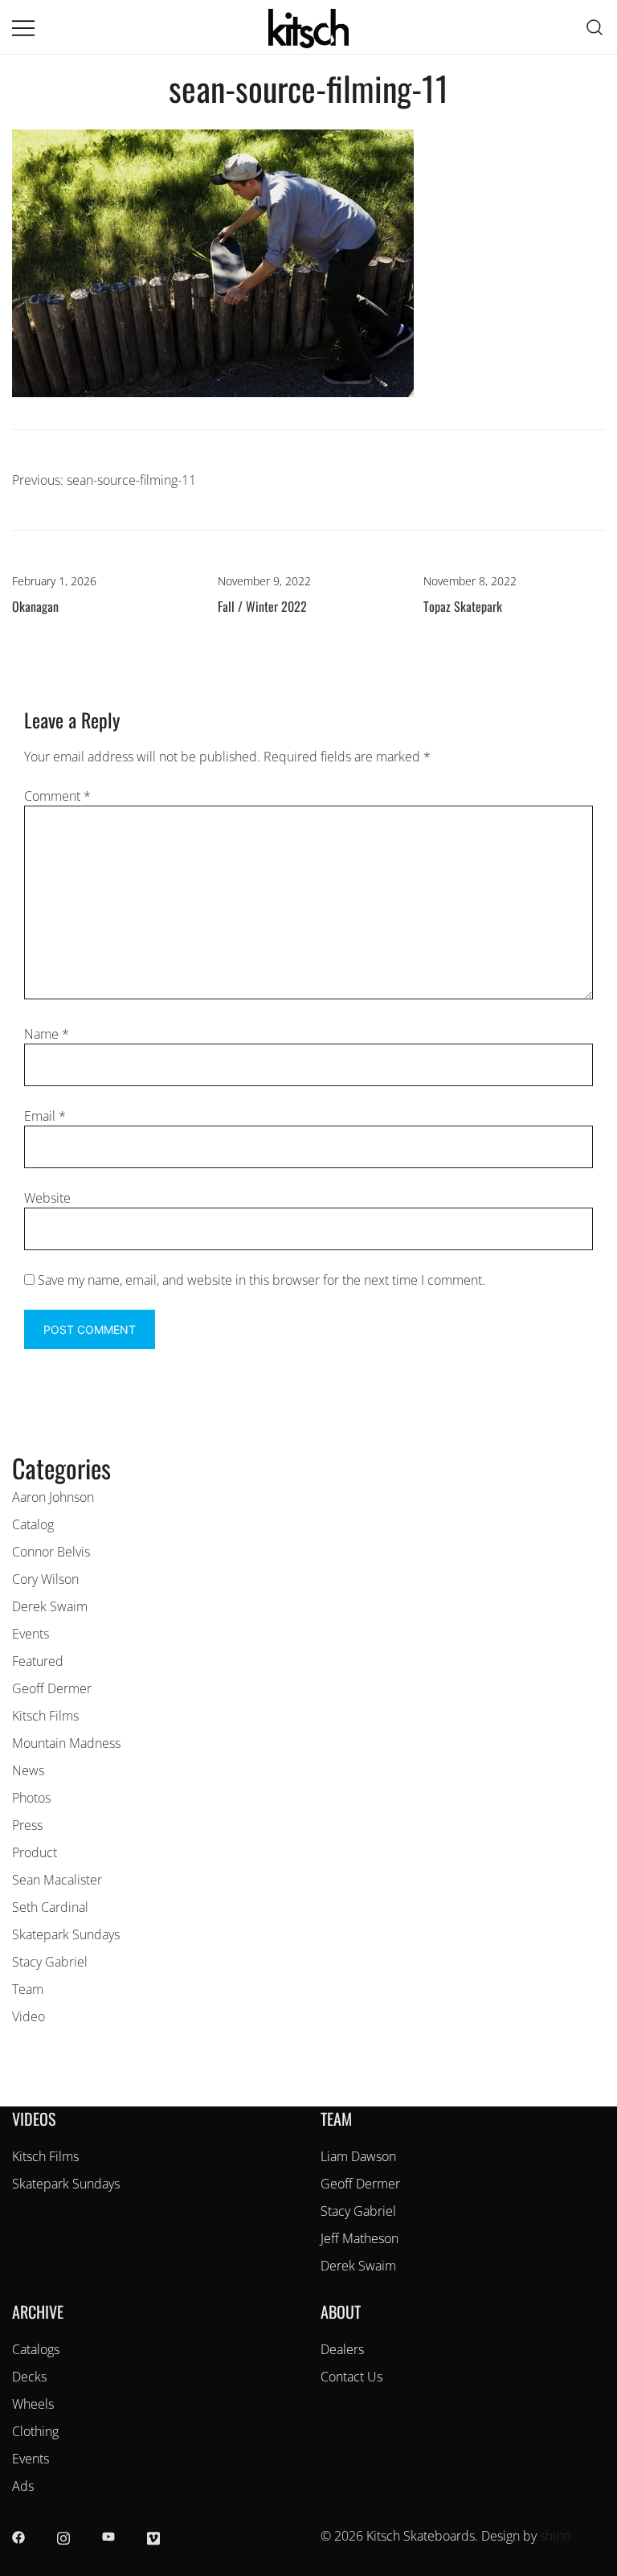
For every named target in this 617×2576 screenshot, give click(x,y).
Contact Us (351, 2377)
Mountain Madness (66, 1743)
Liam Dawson (358, 2156)
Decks (29, 2377)
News (28, 1770)
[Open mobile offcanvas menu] (23, 27)
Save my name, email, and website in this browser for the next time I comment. (262, 1280)
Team (28, 1989)
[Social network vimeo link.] (153, 2536)
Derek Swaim (50, 1606)
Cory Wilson (45, 1579)
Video (29, 2016)
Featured (38, 1661)
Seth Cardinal (50, 1907)
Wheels (33, 2404)
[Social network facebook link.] (18, 2536)
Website (47, 1198)
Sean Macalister (57, 1880)
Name (47, 1034)
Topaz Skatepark (463, 606)
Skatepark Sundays (66, 1934)
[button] (18, 1439)
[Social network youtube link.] (108, 2536)
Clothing (35, 2431)
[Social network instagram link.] (63, 2536)
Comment (57, 796)
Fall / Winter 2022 (262, 606)
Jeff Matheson (360, 2238)
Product (35, 1852)
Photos (31, 1798)
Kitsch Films (45, 1716)
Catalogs (36, 2349)
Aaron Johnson (53, 1497)
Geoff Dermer (52, 1688)
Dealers (342, 2349)
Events (31, 1634)
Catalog (33, 1524)
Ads (23, 2486)
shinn (555, 2536)
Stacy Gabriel (50, 1962)
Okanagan (35, 606)
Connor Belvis (51, 1552)
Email (45, 1116)
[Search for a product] (595, 27)
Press (27, 1825)
